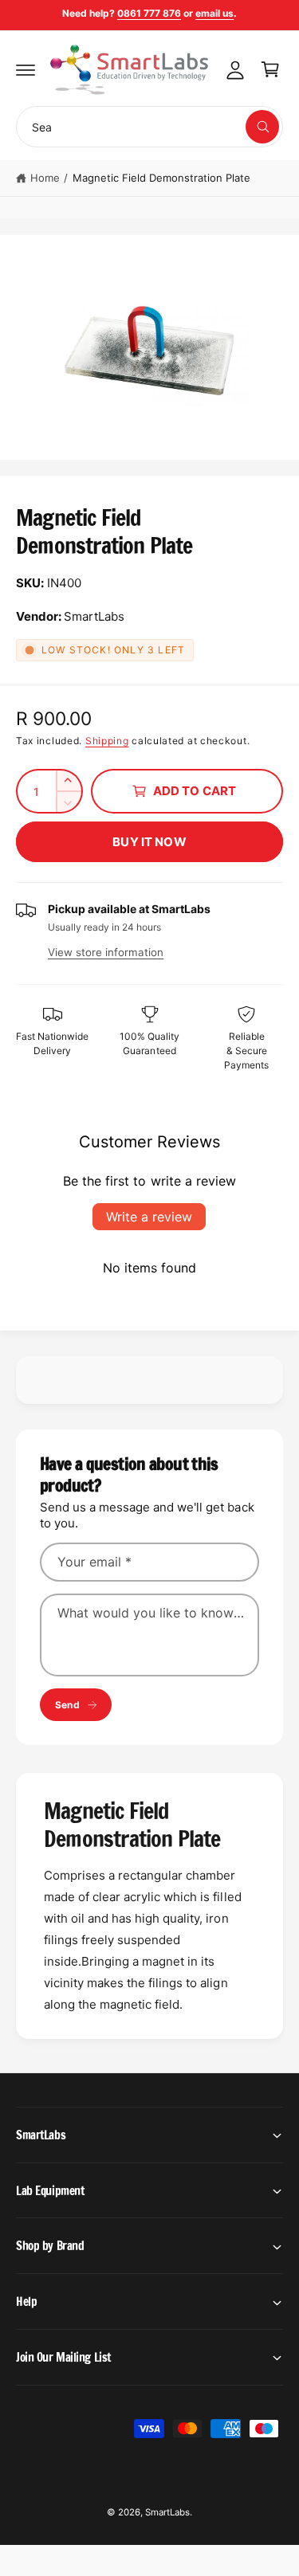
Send (67, 1705)
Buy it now (149, 842)
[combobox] (149, 127)
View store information (106, 952)
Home (45, 178)
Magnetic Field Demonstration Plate (162, 178)
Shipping (107, 741)
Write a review (149, 1217)
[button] (26, 69)
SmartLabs (167, 2512)
